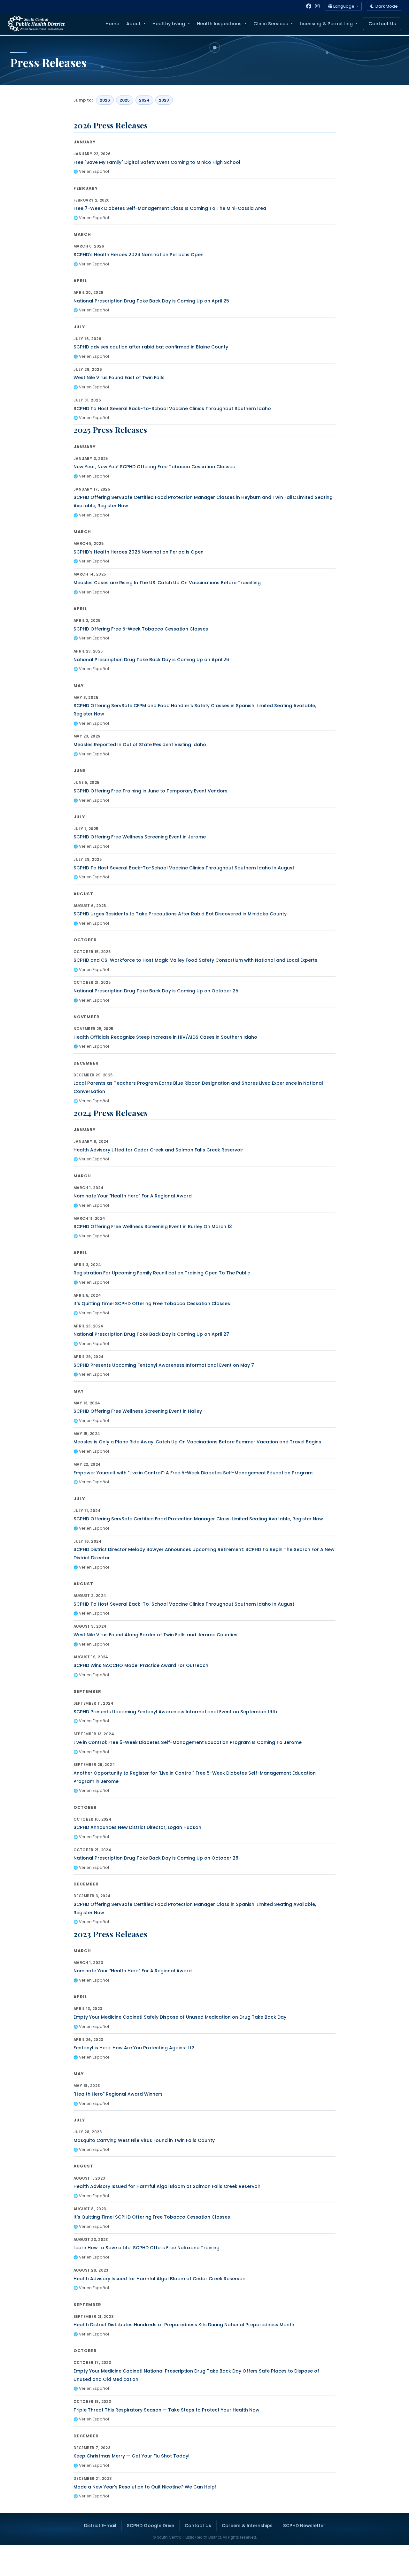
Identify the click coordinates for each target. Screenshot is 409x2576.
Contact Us (382, 24)
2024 (144, 100)
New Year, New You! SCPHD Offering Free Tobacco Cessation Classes (154, 467)
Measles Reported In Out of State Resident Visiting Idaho (140, 745)
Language (344, 6)
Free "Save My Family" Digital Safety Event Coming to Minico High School (157, 162)
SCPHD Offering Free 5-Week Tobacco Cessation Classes (141, 629)
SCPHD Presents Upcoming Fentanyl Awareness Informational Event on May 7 (164, 1365)
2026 (105, 100)
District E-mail (100, 2526)
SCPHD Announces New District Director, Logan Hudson (137, 1827)
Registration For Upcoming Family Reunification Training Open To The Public (162, 1273)
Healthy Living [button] (169, 24)
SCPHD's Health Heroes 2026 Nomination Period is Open (139, 255)
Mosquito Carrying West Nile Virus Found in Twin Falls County (144, 2140)
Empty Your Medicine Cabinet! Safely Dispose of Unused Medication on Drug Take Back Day (180, 2017)
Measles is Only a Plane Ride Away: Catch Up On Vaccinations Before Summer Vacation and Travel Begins (197, 1442)
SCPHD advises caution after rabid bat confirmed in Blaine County (151, 347)
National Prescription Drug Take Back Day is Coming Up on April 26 (151, 660)
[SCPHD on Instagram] (317, 6)
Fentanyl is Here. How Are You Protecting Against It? (134, 2048)
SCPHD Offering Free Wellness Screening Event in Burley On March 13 (153, 1227)
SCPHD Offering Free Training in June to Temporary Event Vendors (150, 791)
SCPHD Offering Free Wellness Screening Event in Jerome (140, 837)
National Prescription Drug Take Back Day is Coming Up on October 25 (156, 991)
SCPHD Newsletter (304, 2526)
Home (112, 24)
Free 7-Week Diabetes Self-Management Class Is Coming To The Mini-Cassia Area (170, 208)
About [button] (134, 24)
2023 (164, 100)
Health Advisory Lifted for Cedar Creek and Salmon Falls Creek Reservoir (158, 1150)
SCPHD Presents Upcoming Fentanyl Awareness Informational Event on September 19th (175, 1712)
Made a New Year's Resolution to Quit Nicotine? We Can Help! (145, 2487)
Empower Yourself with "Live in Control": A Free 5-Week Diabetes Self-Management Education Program (193, 1473)
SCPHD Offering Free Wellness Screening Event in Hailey (138, 1411)
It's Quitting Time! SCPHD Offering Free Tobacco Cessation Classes (152, 1303)
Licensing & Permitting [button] (327, 24)
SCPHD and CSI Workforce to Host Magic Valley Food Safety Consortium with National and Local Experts (195, 960)
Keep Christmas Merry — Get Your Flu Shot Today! (131, 2456)
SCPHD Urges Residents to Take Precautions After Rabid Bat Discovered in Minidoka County (180, 914)
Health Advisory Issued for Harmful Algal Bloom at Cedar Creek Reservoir (159, 2279)
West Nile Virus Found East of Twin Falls (119, 378)
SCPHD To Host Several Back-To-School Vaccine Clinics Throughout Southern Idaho (172, 409)
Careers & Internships (247, 2526)
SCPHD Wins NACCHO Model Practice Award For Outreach (141, 1665)
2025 (125, 100)
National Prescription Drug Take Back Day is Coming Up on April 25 (151, 301)
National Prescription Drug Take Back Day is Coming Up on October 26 (156, 1858)
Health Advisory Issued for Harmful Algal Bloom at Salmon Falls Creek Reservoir (167, 2186)
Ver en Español (94, 171)
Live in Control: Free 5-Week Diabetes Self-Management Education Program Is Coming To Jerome (188, 1742)
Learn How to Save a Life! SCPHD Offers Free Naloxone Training (147, 2248)
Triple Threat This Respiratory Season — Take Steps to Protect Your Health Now (166, 2410)
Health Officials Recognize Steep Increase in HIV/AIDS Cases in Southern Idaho (165, 1037)
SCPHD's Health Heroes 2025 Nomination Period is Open (139, 552)
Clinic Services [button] (271, 24)
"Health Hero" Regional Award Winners (118, 2094)
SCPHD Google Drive (150, 2526)
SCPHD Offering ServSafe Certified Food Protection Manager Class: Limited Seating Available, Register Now (198, 1519)
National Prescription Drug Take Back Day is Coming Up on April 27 (151, 1334)
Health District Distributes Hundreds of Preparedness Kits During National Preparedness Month (184, 2325)
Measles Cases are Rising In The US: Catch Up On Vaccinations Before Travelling (167, 583)
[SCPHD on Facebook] (309, 6)
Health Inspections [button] (220, 24)
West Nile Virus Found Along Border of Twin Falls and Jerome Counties (155, 1635)
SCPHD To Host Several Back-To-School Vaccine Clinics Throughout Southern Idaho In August (184, 868)
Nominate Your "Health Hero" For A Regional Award (133, 1196)
